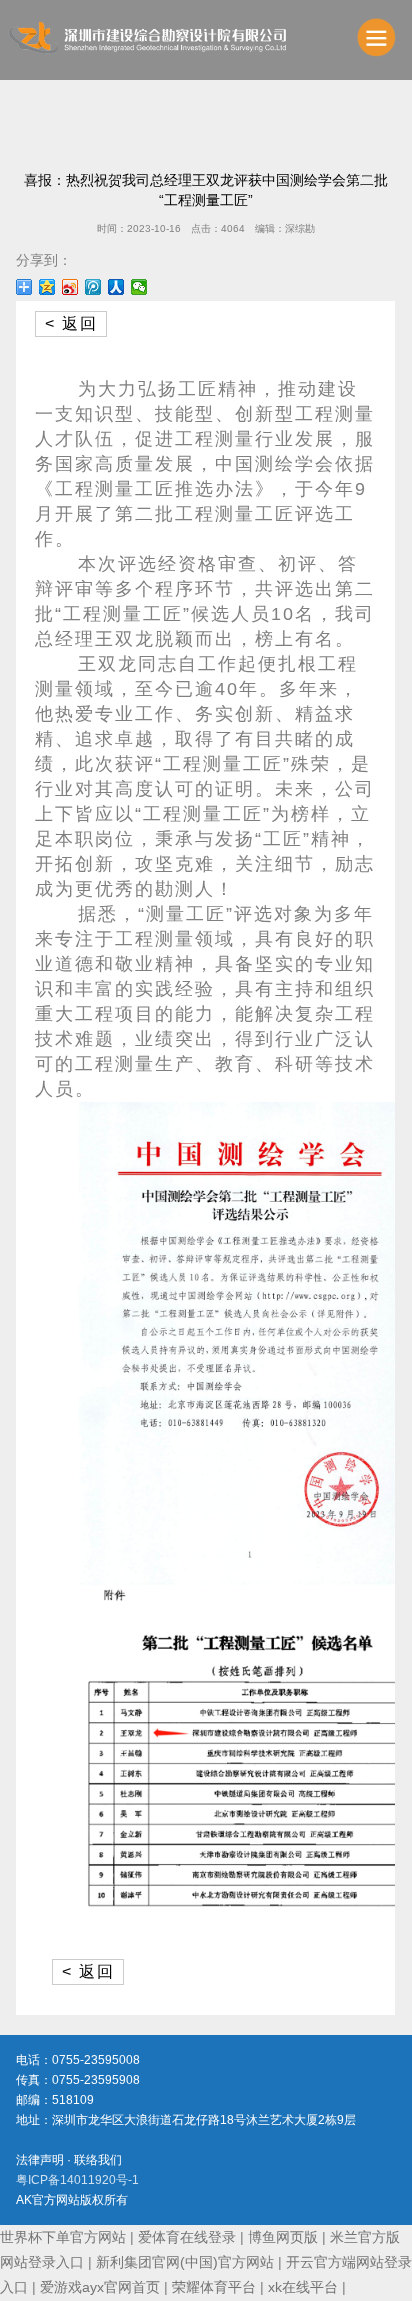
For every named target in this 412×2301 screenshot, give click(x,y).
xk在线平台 (303, 2287)
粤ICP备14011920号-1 (77, 2180)
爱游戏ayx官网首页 (100, 2287)
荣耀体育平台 (214, 2287)
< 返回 (71, 323)
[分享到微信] (139, 287)
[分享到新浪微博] (70, 287)
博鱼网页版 (283, 2237)
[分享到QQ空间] (47, 287)
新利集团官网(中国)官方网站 (185, 2262)
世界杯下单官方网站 (63, 2237)
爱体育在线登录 (187, 2237)
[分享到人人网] (116, 287)
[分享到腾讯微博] (93, 287)
